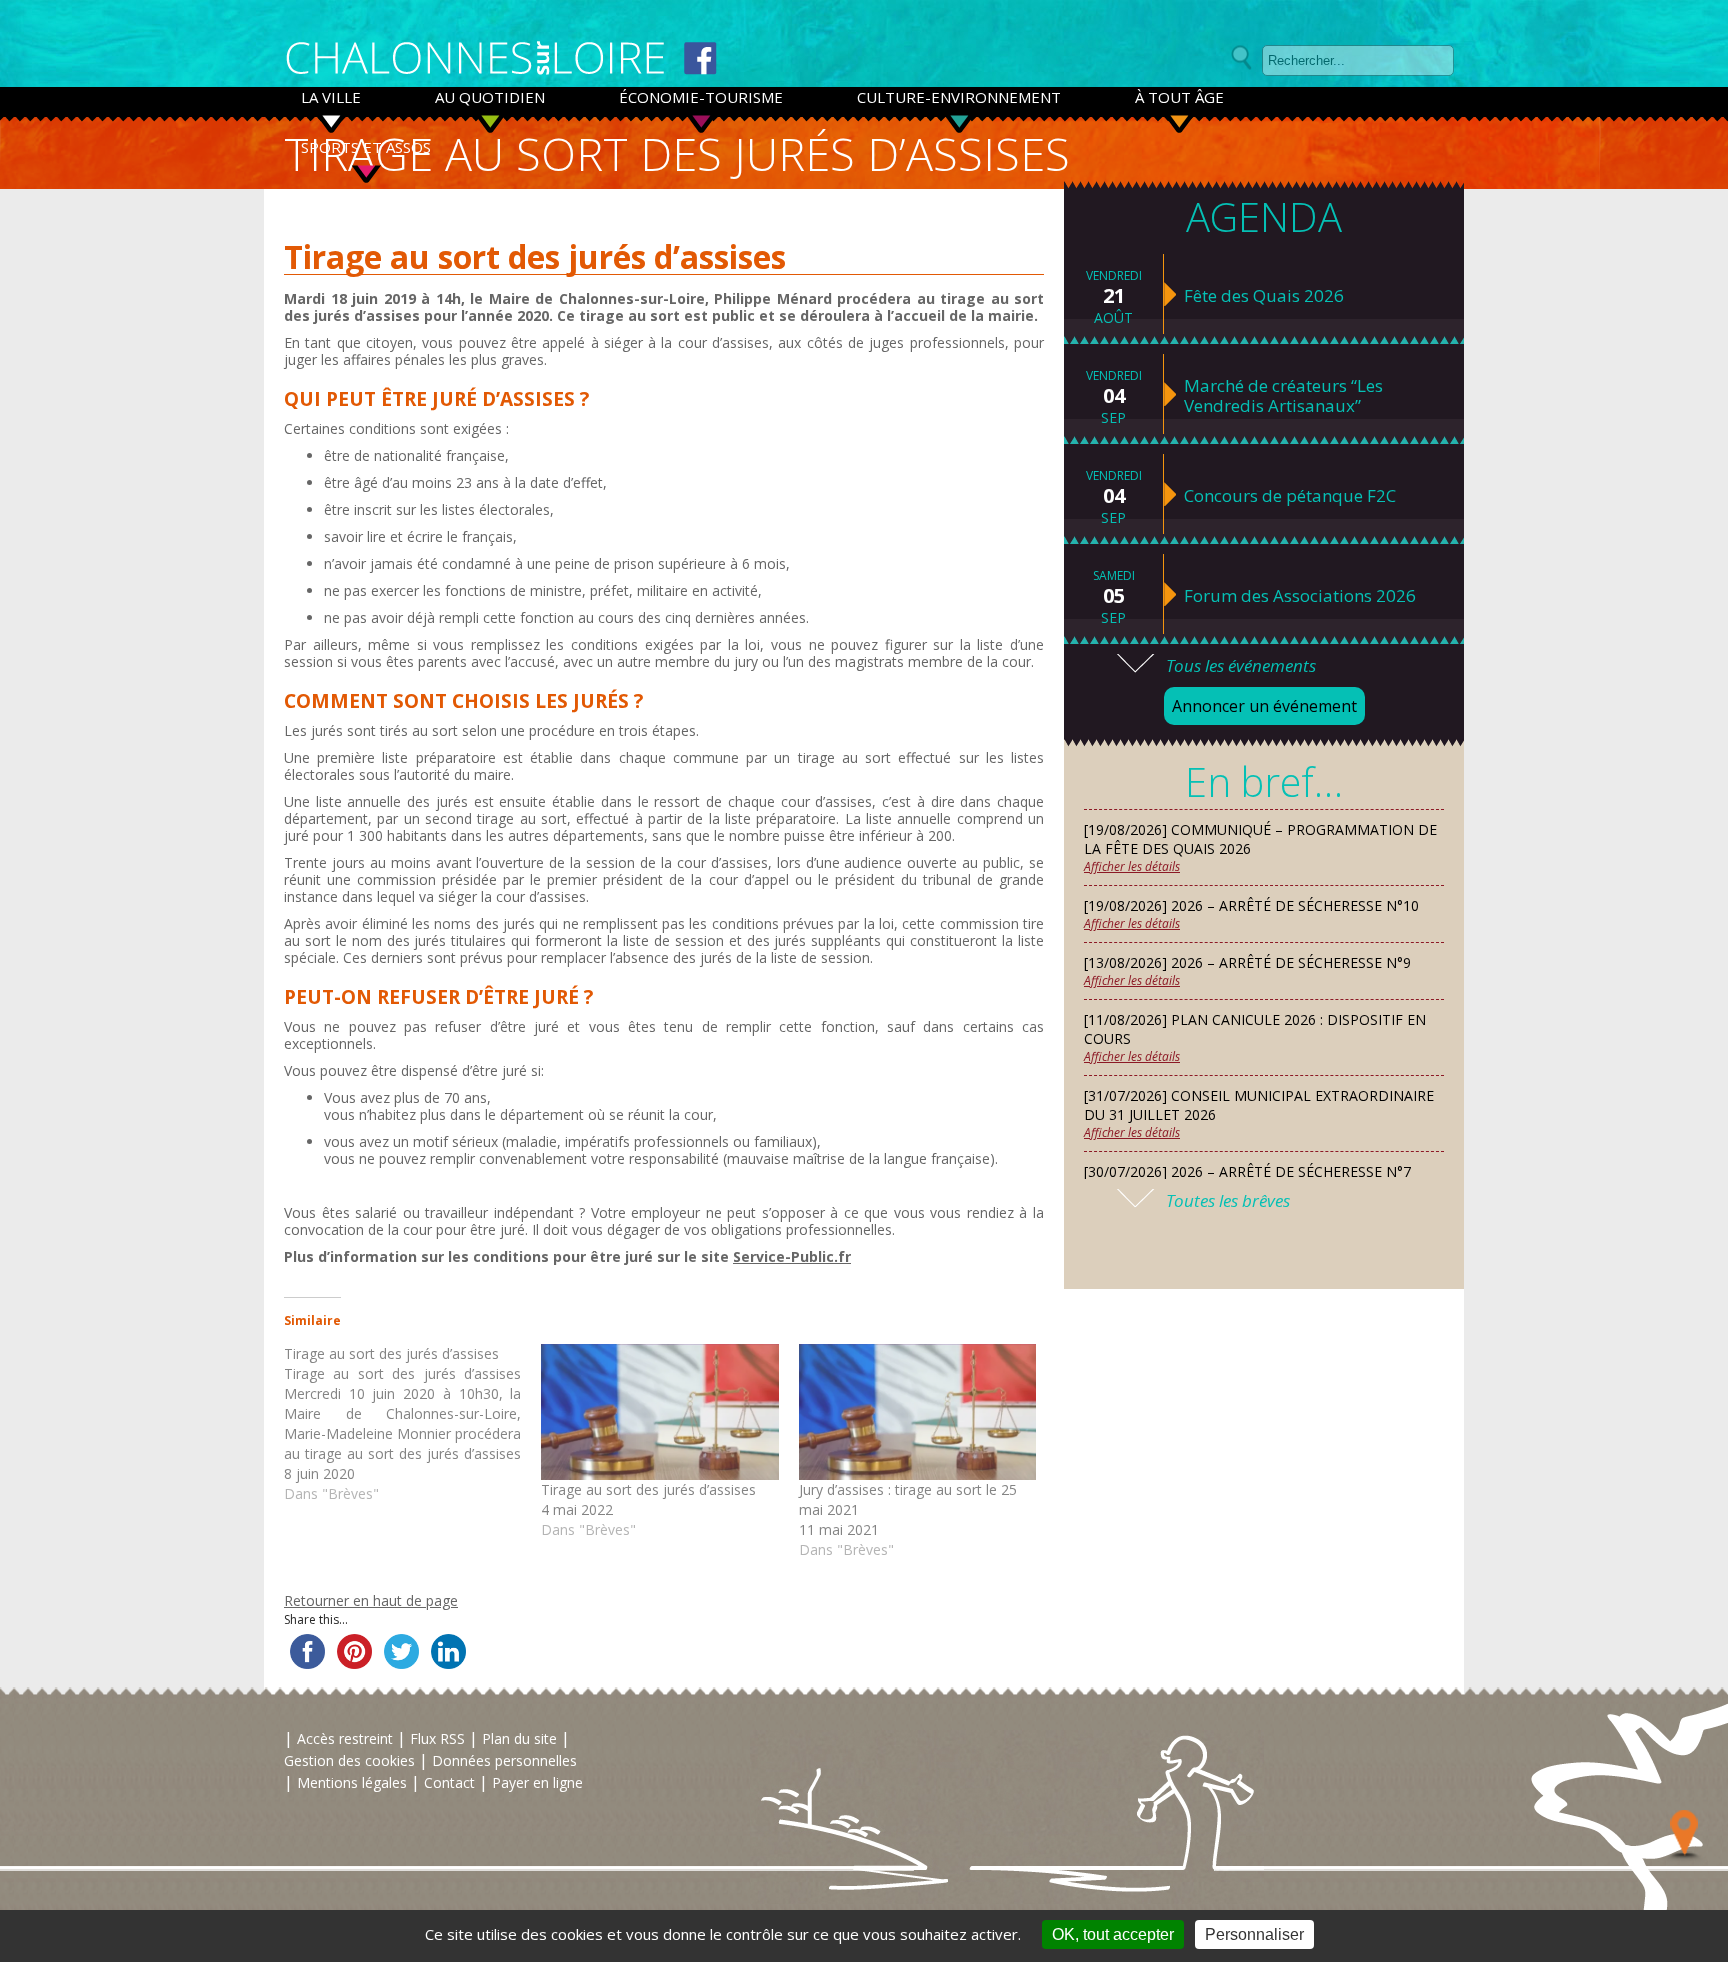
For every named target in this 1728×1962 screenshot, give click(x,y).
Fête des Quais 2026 (1264, 296)
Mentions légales (352, 1782)
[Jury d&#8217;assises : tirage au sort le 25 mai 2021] (917, 1412)
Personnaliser (1254, 1934)
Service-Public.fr (792, 1256)
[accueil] (475, 59)
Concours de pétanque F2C (1290, 496)
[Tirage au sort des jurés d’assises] (412, 1424)
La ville (331, 97)
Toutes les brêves (1228, 1200)
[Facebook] (700, 58)
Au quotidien (490, 97)
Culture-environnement (959, 97)
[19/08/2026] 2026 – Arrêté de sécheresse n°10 (1251, 905)
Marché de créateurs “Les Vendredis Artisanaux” (1283, 396)
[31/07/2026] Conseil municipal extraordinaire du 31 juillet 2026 (1259, 1105)
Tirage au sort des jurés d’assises (648, 1489)
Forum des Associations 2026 (1300, 596)
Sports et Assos (366, 147)
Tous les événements (1241, 665)
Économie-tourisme (701, 97)
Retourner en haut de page (371, 1600)
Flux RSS (437, 1738)
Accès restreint (345, 1738)
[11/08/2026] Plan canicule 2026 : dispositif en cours (1255, 1029)
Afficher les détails (1132, 866)
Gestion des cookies (349, 1760)
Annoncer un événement (1264, 706)
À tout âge (1179, 97)
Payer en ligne (537, 1782)
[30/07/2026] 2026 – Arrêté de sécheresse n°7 (1247, 1171)
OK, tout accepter (1113, 1934)
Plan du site (519, 1738)
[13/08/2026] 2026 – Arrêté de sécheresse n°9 (1247, 962)
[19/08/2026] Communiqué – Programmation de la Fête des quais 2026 (1260, 839)
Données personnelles (504, 1760)
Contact (449, 1782)
